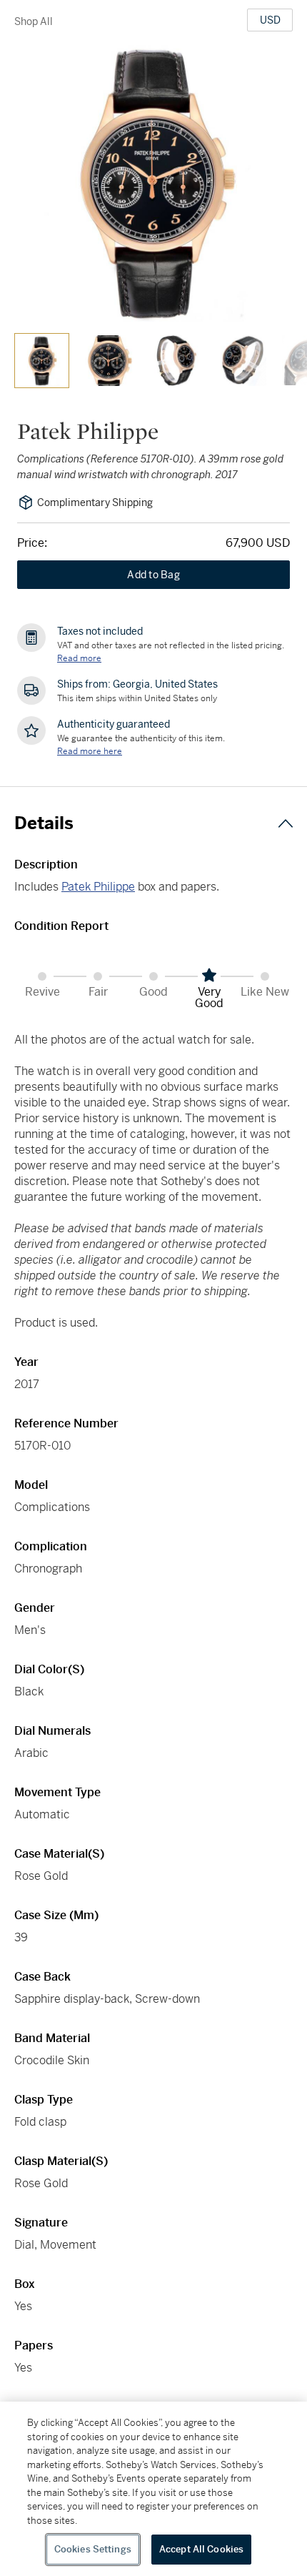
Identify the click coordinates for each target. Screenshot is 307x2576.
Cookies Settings (93, 2549)
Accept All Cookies (201, 2549)
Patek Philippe (98, 887)
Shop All (34, 21)
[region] (153, 2489)
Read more (79, 658)
